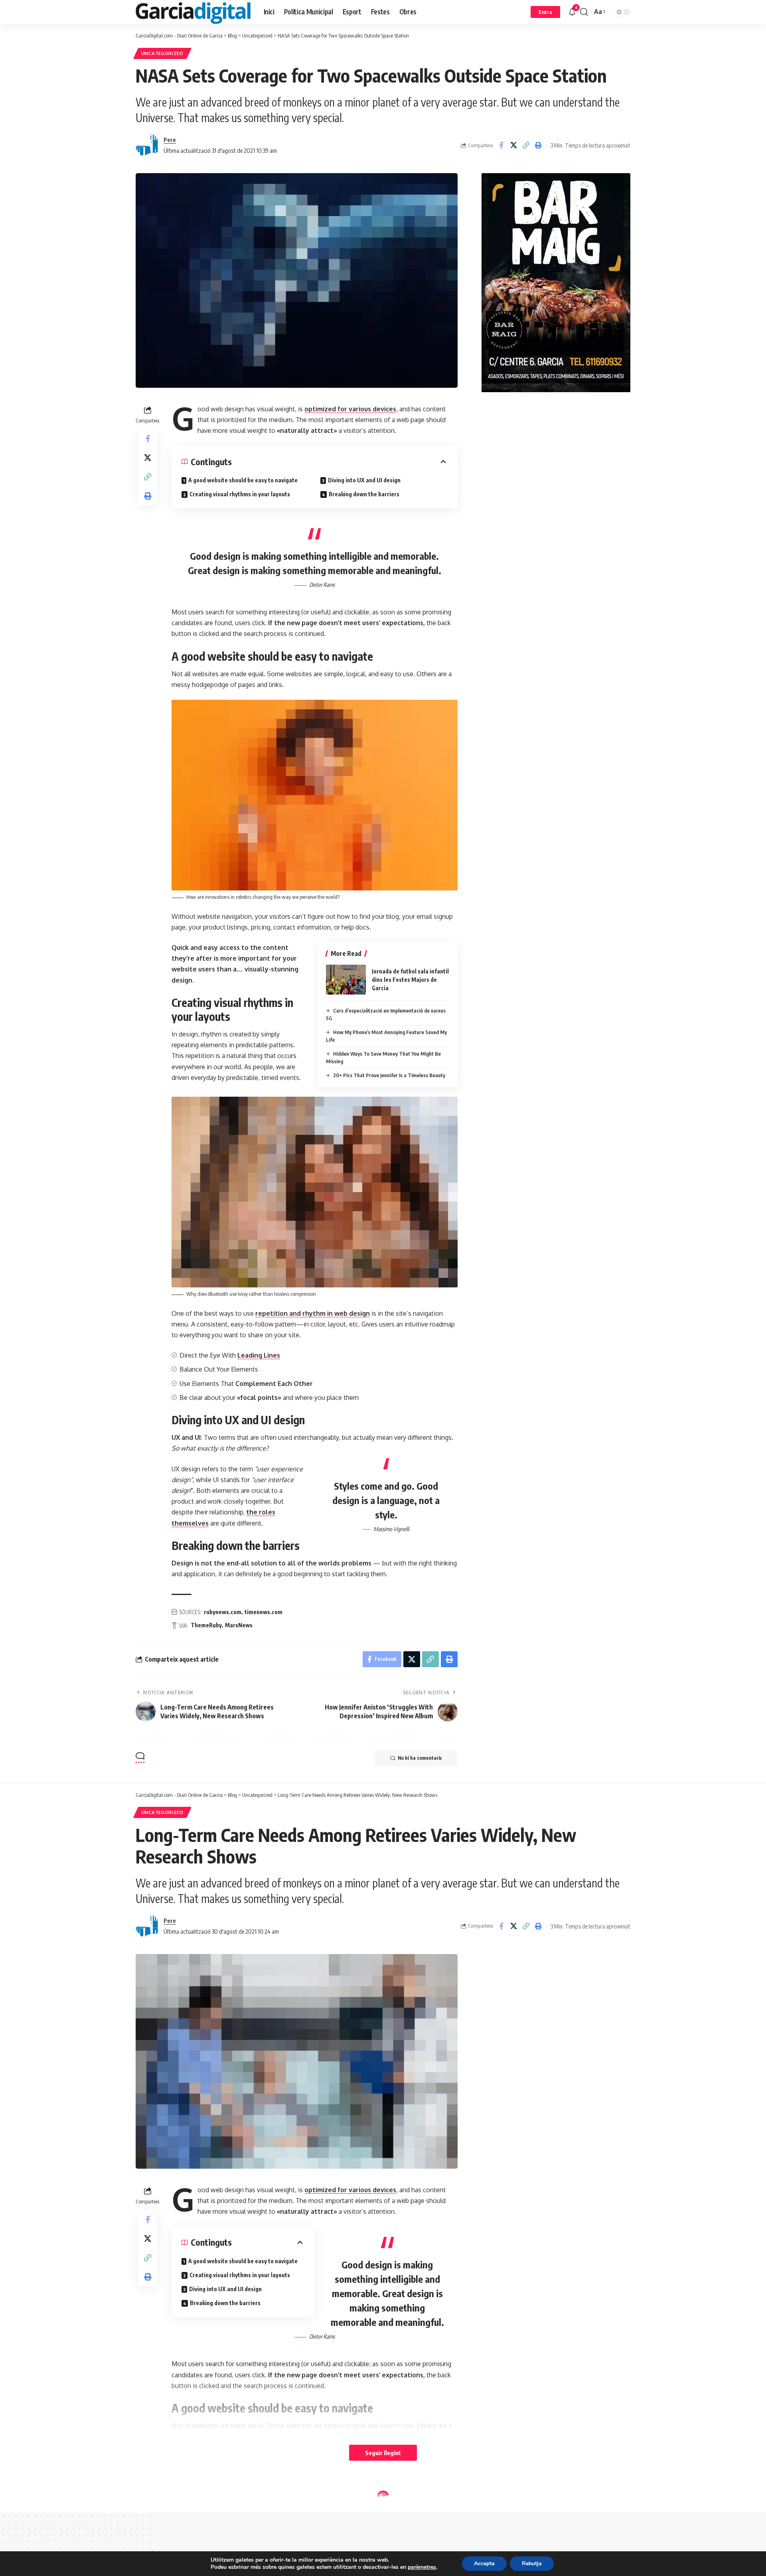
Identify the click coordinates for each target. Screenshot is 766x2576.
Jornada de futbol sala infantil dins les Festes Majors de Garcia (410, 980)
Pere (170, 140)
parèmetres (422, 2567)
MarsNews (239, 1625)
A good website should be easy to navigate (243, 480)
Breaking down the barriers (364, 494)
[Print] (538, 145)
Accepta (484, 2563)
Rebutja (532, 2563)
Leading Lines (259, 1355)
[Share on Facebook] (501, 145)
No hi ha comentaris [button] (420, 1758)
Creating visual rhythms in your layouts (240, 494)
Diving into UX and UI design (364, 480)
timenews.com (264, 1612)
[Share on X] (513, 145)
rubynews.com (223, 1612)
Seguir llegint (383, 2453)
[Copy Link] (526, 145)
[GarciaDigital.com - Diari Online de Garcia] (193, 12)
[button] (545, 12)
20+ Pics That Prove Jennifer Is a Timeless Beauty (389, 1075)
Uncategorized (162, 53)
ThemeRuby (206, 1625)
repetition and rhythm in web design (313, 1313)
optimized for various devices (350, 409)
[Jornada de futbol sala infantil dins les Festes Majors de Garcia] (346, 980)
